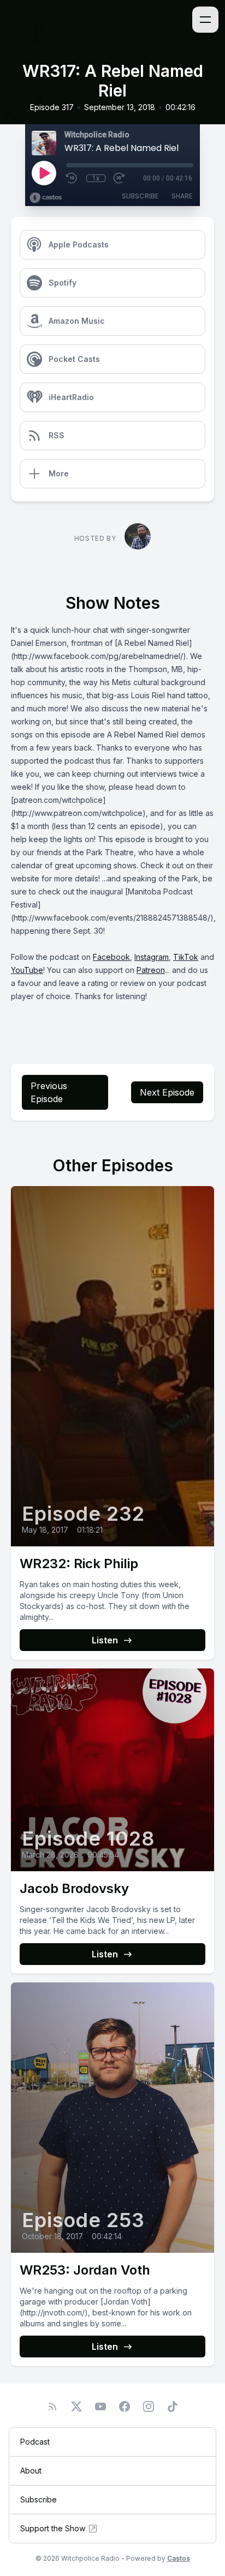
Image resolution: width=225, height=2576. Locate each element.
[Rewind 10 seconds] (72, 178)
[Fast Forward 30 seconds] (120, 178)
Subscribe (140, 196)
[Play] (44, 173)
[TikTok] (173, 2406)
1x (96, 178)
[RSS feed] (52, 2406)
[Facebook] (125, 2406)
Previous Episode (49, 1092)
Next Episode (167, 1092)
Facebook (111, 957)
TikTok (186, 957)
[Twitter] (76, 2406)
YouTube (27, 970)
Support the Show (53, 2528)
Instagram (152, 957)
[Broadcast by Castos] (46, 198)
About (31, 2471)
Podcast (35, 2442)
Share (182, 196)
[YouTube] (100, 2406)
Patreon (151, 970)
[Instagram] (149, 2406)
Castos (179, 2558)
